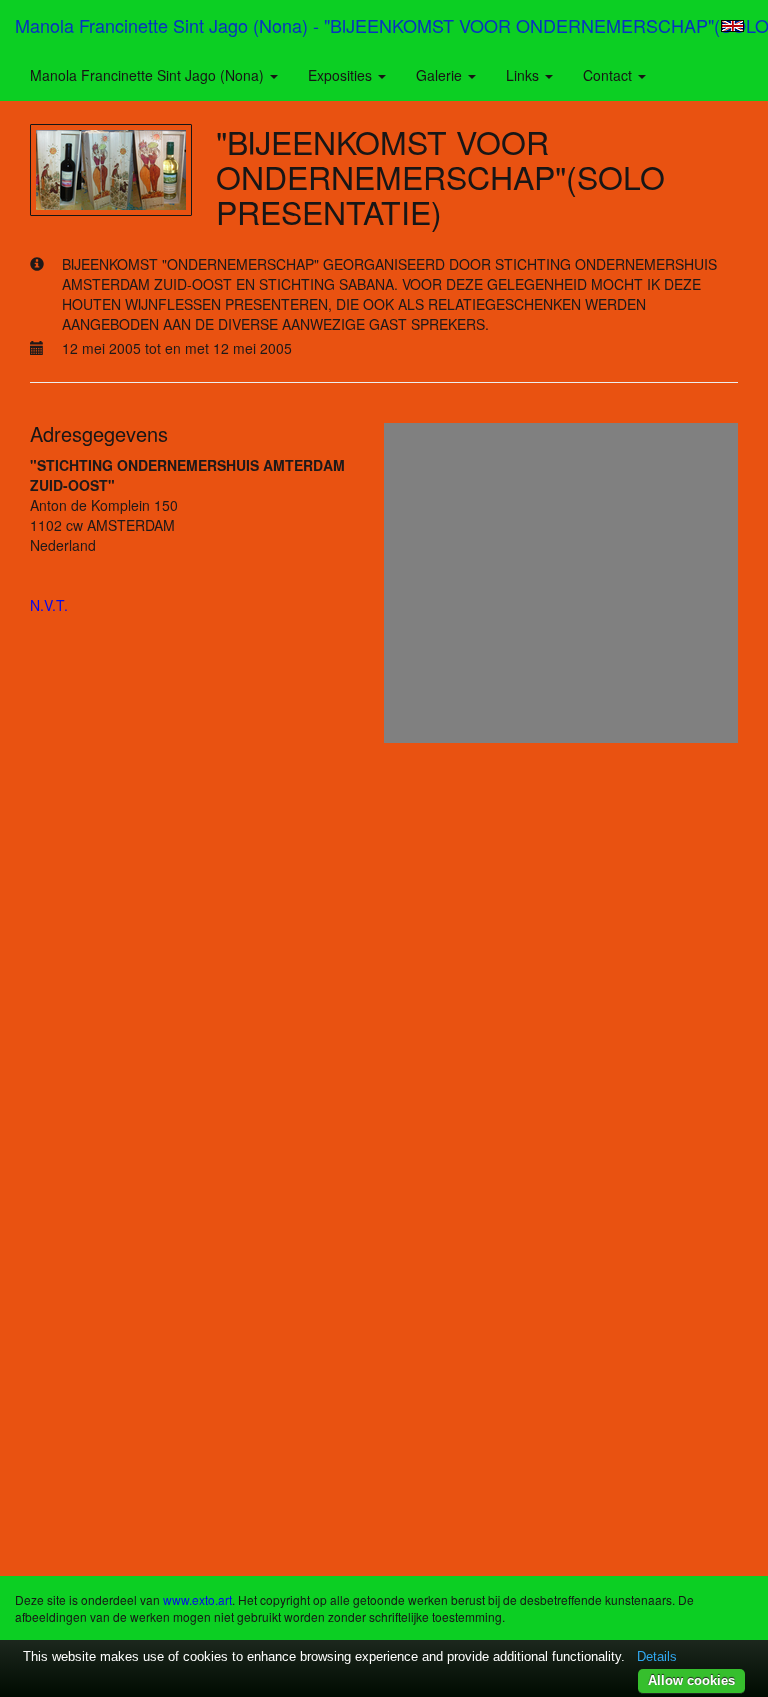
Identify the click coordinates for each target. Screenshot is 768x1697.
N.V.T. (49, 605)
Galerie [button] (441, 75)
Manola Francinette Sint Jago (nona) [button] (149, 75)
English (732, 26)
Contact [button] (609, 75)
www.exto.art (197, 1599)
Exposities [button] (342, 75)
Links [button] (524, 75)
